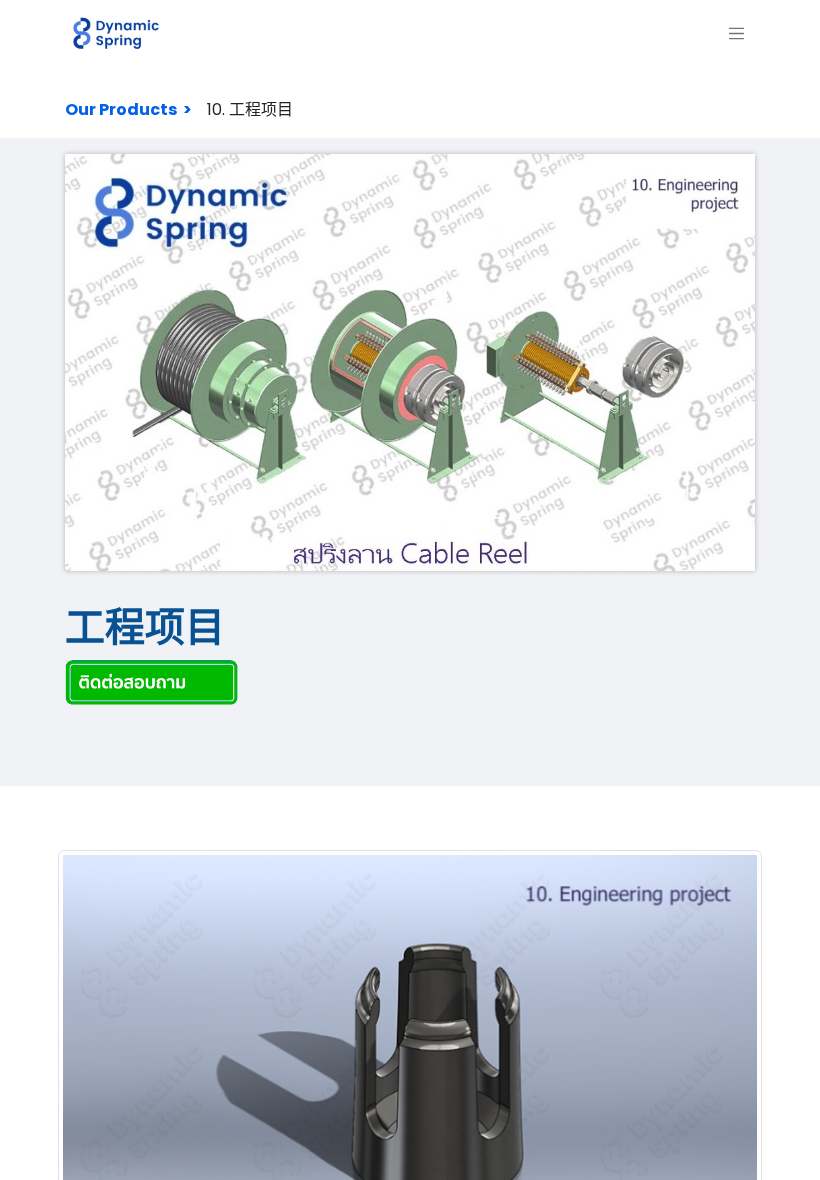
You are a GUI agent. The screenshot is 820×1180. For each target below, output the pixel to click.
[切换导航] (737, 33)
